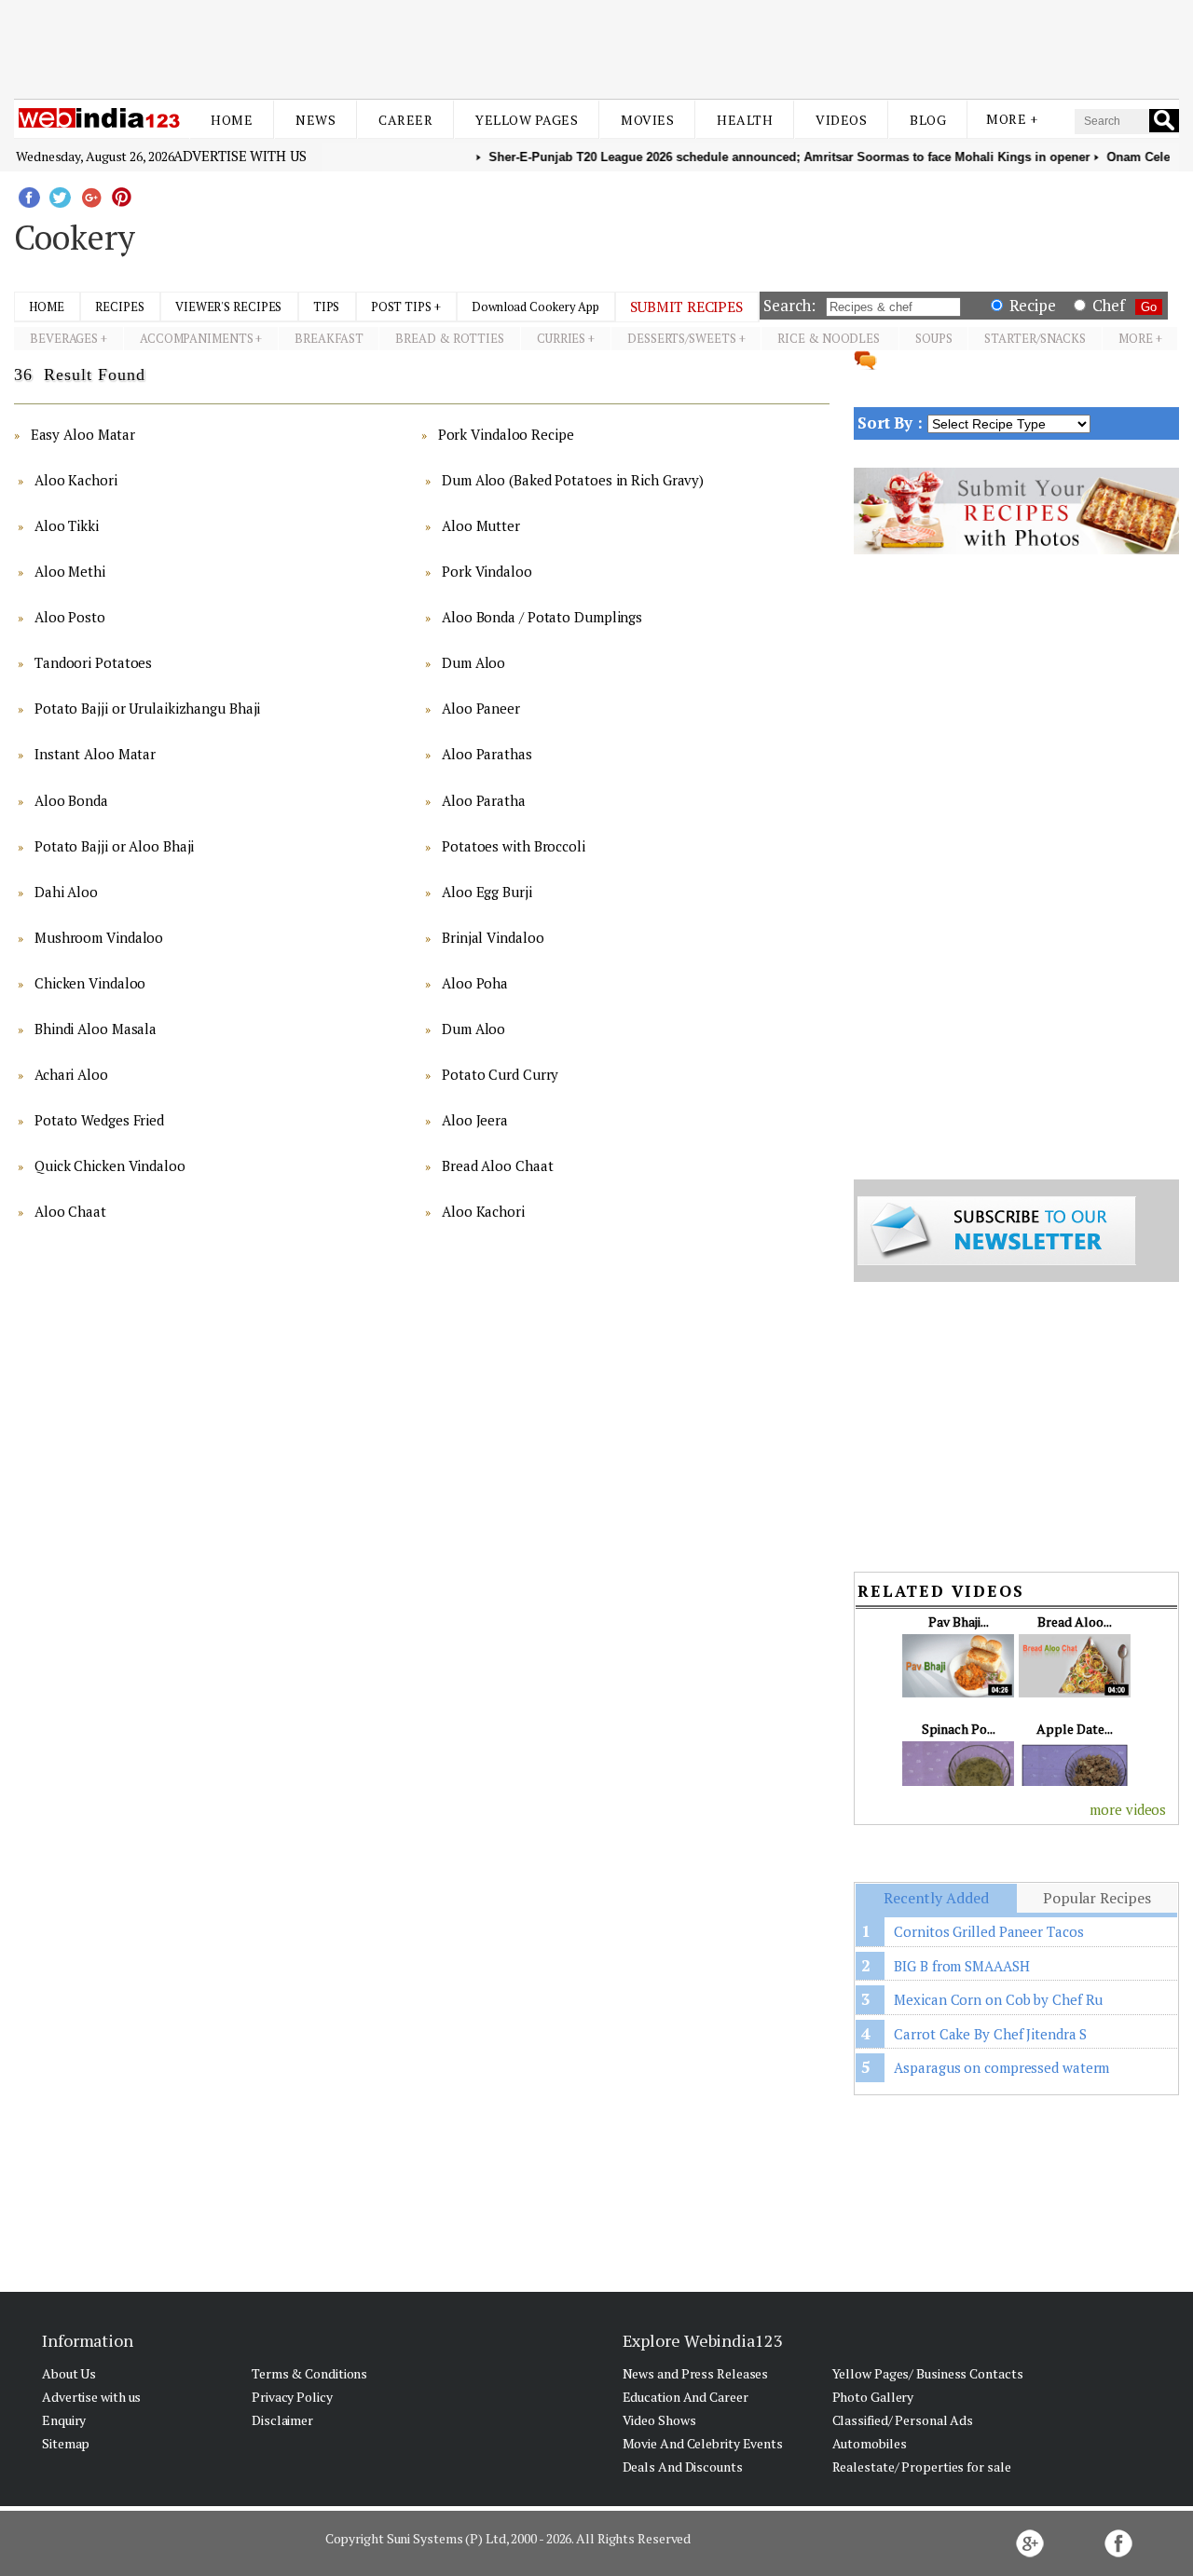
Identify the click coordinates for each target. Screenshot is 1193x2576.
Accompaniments (197, 338)
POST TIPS (401, 307)
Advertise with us (240, 156)
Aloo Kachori (76, 480)
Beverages (64, 338)
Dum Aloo (473, 662)
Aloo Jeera (475, 1120)
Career (405, 120)
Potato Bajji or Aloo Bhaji (114, 846)
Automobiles (870, 2443)
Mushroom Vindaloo (99, 937)
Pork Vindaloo (487, 571)
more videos (1128, 1809)
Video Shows (659, 2420)
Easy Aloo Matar (83, 434)
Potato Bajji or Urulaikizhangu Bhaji (147, 708)
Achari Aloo (71, 1074)
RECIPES (119, 307)
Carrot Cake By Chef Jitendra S (990, 2034)
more (1136, 338)
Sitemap (66, 2443)
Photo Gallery (873, 2397)
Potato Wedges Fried (99, 1120)
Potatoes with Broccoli (514, 846)
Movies (647, 120)
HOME (47, 307)
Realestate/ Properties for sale (922, 2467)
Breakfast (329, 338)
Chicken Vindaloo (90, 983)
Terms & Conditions (309, 2373)
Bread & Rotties (450, 338)
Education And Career (686, 2397)
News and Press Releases (696, 2373)
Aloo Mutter (481, 525)
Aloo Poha (475, 983)
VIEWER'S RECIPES (228, 307)
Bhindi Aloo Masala (96, 1029)
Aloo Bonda (71, 800)
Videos (841, 120)
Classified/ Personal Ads (903, 2420)
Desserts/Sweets (682, 338)
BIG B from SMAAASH (961, 1966)
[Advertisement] (596, 45)
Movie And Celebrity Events (703, 2443)
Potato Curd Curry (500, 1074)
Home (232, 120)
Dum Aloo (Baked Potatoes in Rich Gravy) (573, 480)
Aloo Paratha (484, 800)
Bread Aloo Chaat (497, 1165)
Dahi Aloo (66, 892)
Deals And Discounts (683, 2467)
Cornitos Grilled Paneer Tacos (988, 1931)
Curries (561, 338)
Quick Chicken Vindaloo (110, 1165)
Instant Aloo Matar (95, 754)
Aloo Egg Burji (487, 892)
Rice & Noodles (830, 338)
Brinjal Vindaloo (493, 937)
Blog (928, 120)
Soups (934, 338)
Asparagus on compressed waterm (1001, 2067)
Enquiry (64, 2420)
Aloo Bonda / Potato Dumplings (542, 617)
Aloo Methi (70, 571)
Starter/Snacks (1035, 338)
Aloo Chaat (70, 1211)
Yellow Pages (527, 120)
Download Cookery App (535, 307)
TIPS (327, 307)
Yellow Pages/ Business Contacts (928, 2373)
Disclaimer (282, 2420)
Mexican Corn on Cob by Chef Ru (998, 1999)
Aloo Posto (70, 617)
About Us (69, 2373)
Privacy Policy (292, 2397)
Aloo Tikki (67, 525)
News (315, 120)
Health (745, 120)
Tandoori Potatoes (93, 662)
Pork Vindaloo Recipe (506, 434)
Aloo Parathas (487, 754)
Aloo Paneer (481, 708)
